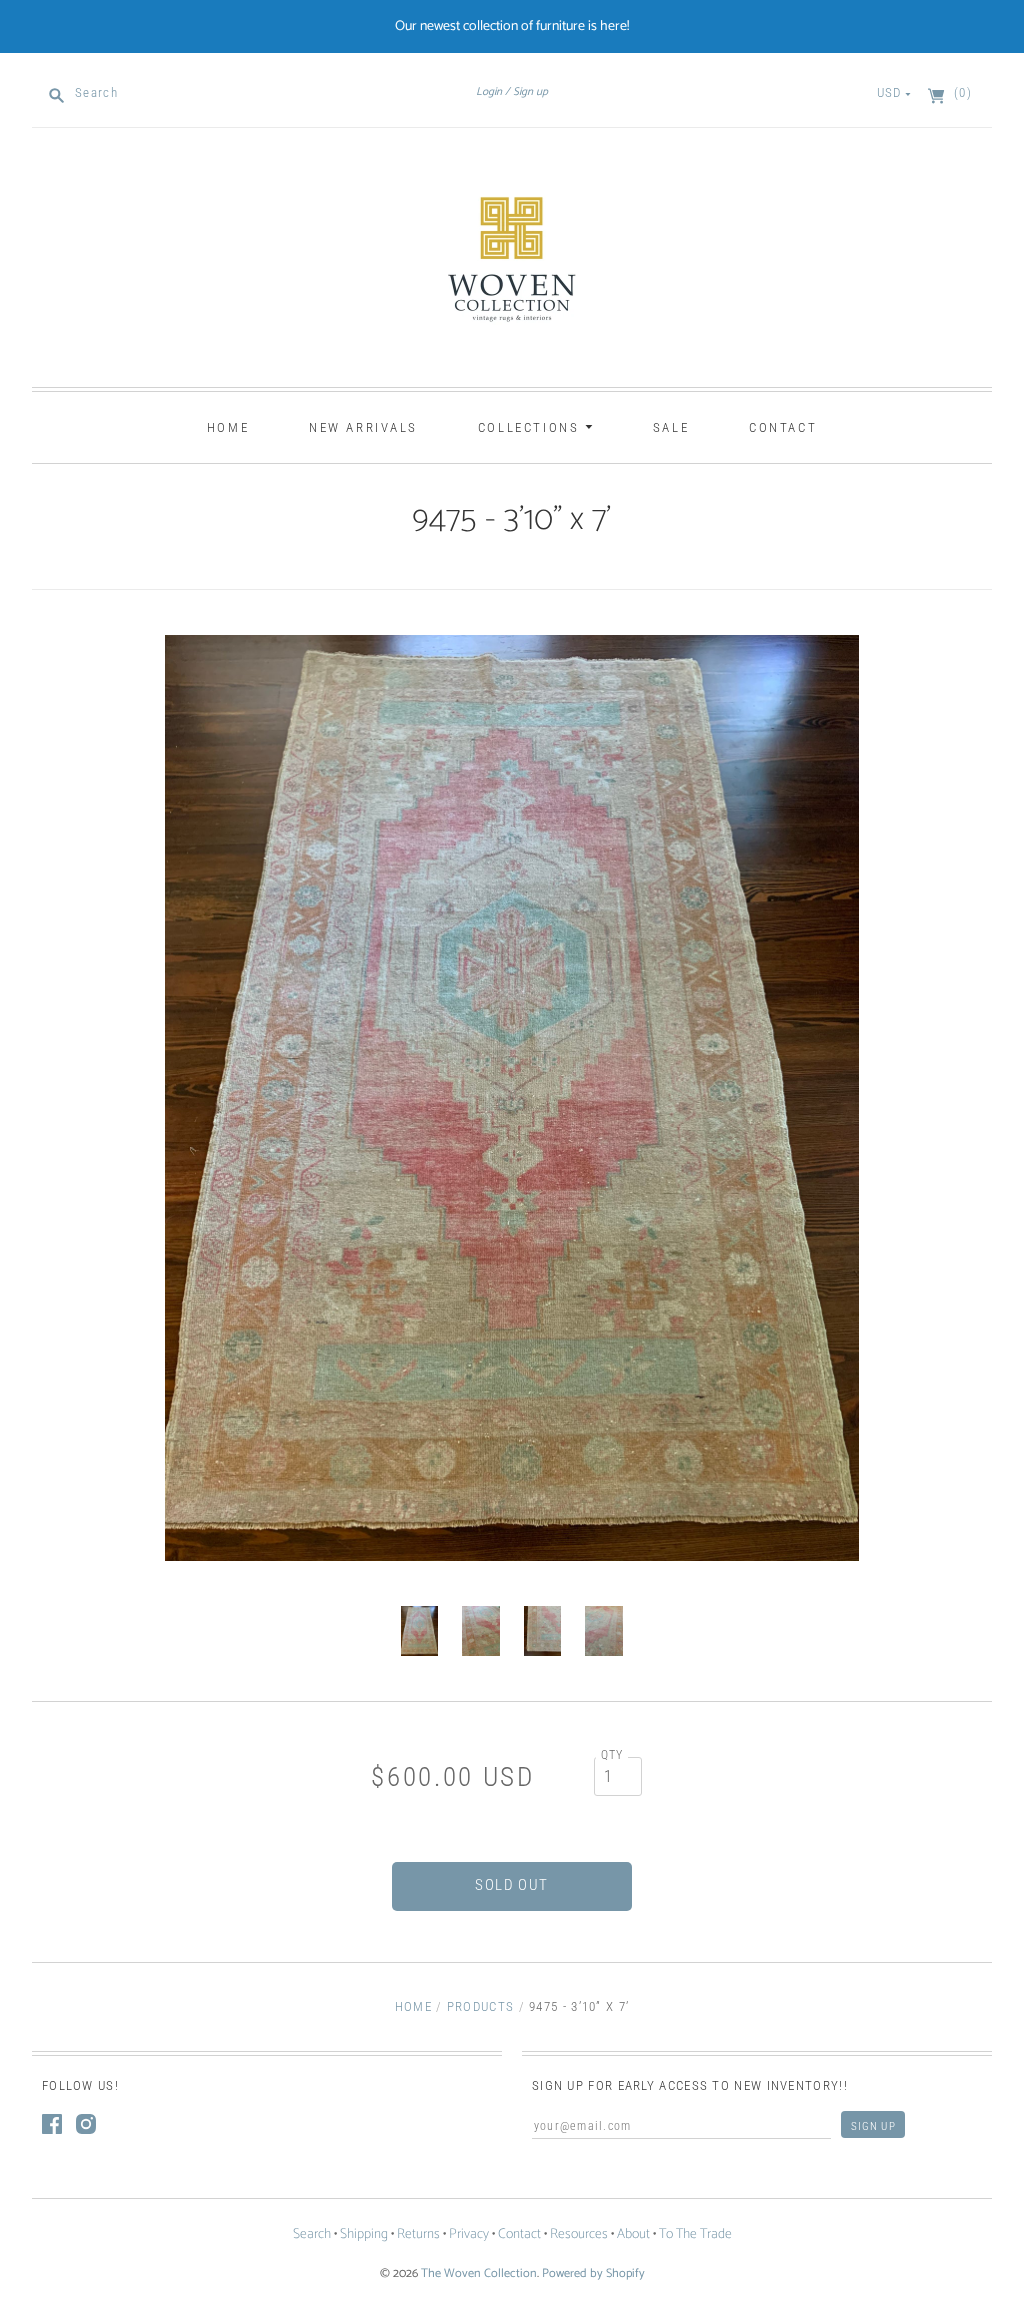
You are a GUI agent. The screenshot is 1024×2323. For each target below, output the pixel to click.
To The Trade (695, 2234)
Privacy (469, 2234)
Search (312, 2234)
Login (489, 92)
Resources (579, 2234)
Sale (671, 427)
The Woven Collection (479, 2273)
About (633, 2234)
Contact (783, 427)
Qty (612, 1755)
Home (228, 427)
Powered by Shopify (593, 2273)
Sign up (530, 92)
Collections (531, 427)
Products (480, 2006)
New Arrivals (363, 427)
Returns (418, 2234)
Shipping (364, 2234)
